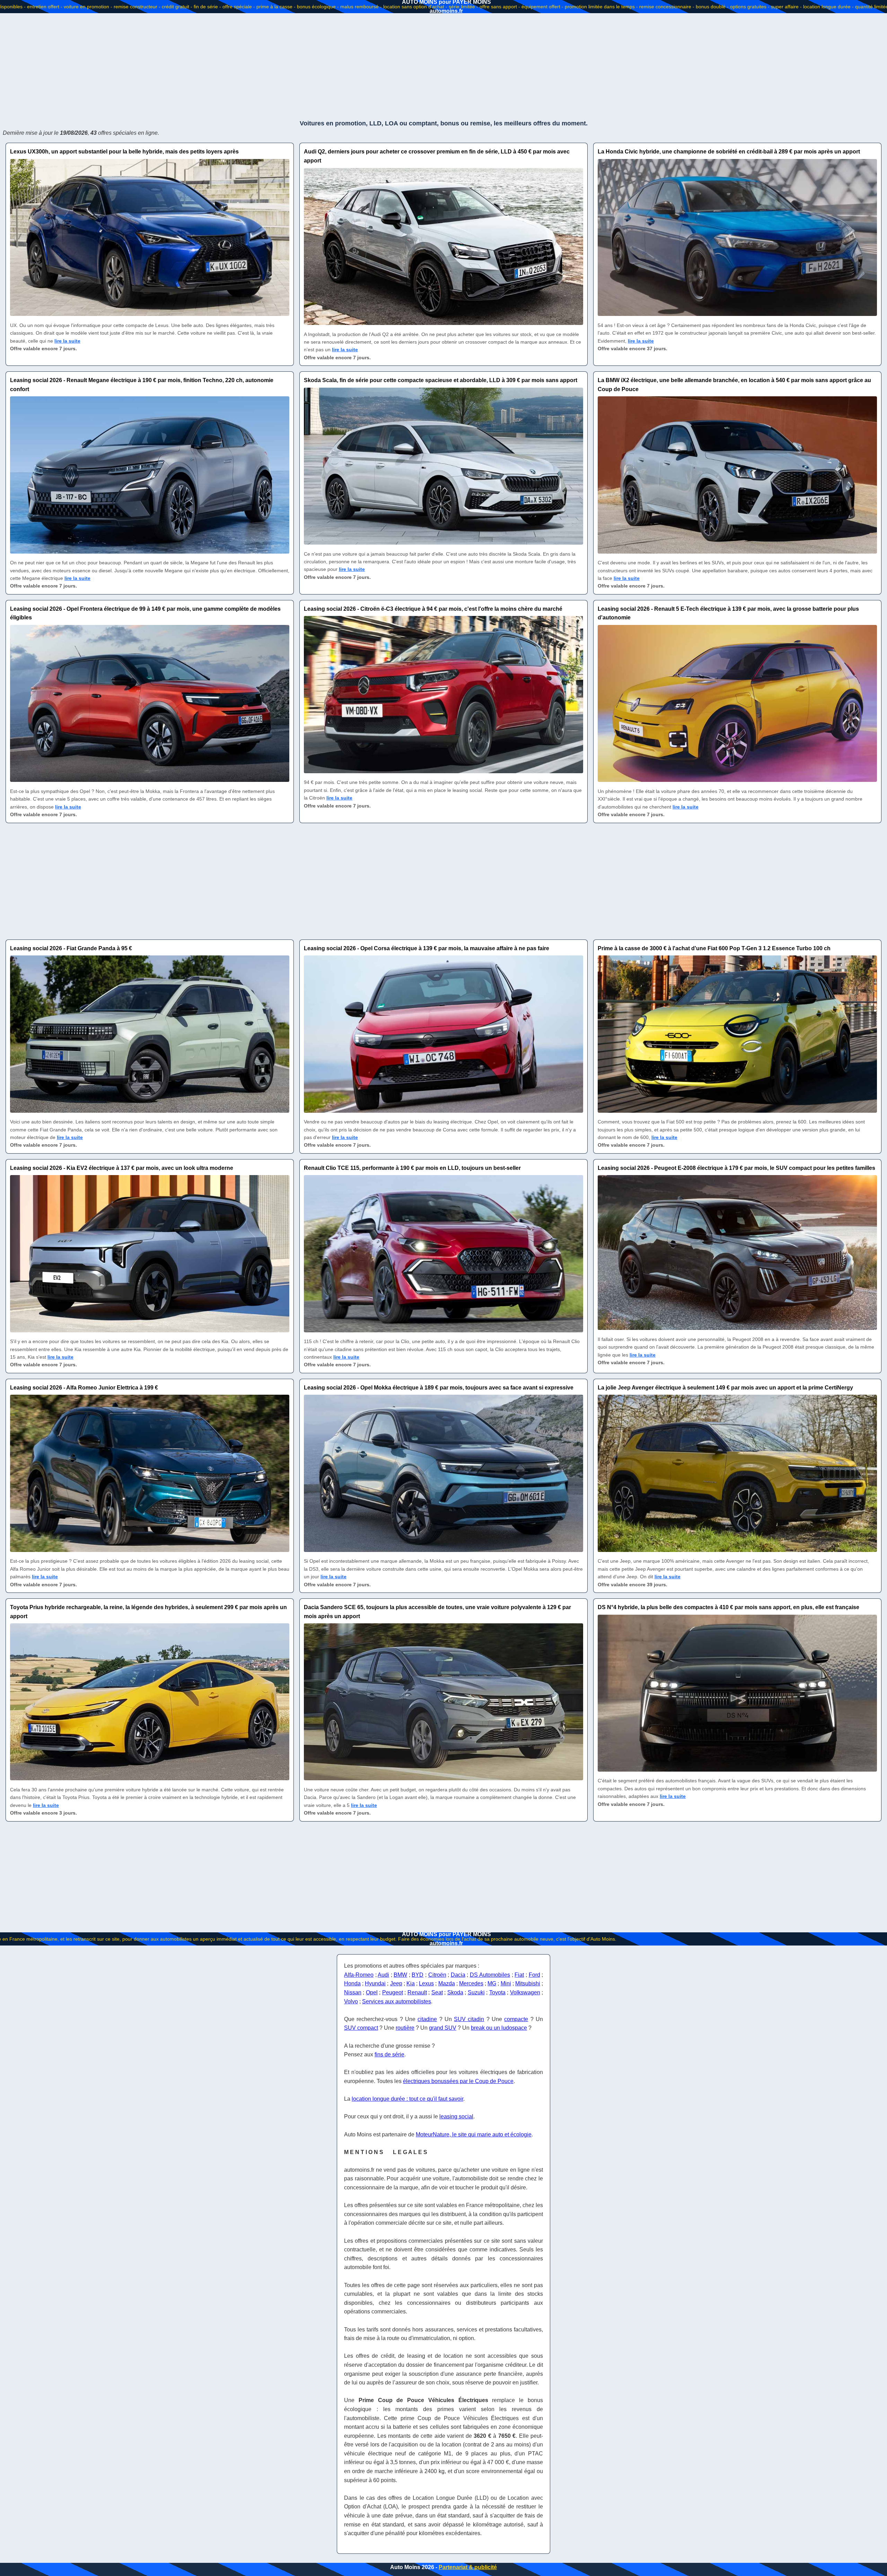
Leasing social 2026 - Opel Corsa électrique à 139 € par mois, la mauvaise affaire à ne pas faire (427, 948)
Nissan (353, 1992)
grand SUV (443, 2028)
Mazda (447, 1983)
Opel (372, 1992)
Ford (534, 1975)
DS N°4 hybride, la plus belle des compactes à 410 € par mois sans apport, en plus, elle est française (728, 1607)
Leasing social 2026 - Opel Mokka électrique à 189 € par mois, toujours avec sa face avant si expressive (439, 1388)
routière (405, 2028)
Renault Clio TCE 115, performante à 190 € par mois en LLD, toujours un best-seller (412, 1168)
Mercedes (471, 1983)
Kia (411, 1983)
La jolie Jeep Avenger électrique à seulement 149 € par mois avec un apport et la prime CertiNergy (725, 1388)
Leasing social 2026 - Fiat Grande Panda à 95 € (71, 948)
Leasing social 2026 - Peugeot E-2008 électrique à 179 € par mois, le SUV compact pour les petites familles (736, 1168)
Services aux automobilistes (397, 2001)
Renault (417, 1992)
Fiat (519, 1975)
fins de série (389, 2054)
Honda (352, 1983)
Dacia (458, 1975)
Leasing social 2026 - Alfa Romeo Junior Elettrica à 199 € (84, 1388)
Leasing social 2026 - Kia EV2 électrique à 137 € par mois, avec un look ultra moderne (122, 1168)
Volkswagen (525, 1992)
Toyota (497, 1992)
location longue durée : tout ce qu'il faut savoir (407, 2099)
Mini (506, 1983)
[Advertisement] (443, 66)
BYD (418, 1975)
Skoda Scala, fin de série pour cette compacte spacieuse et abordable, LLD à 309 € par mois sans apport (441, 380)
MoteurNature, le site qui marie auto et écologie (474, 2134)
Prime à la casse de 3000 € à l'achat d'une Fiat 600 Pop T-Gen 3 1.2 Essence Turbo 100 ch (714, 948)
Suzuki (476, 1992)
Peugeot (393, 1992)
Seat (437, 1992)
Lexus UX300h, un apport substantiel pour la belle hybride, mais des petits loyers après (124, 152)
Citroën (437, 1975)
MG (492, 1983)
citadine (427, 2019)
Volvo (351, 2001)
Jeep (396, 1983)
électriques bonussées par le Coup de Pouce (458, 2081)
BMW (400, 1975)
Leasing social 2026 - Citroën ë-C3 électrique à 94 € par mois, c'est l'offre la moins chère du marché (433, 609)
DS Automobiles (490, 1975)
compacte (516, 2019)
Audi (383, 1975)
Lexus (426, 1983)
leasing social (456, 2116)
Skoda (455, 1992)
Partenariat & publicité (468, 2567)
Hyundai (375, 1983)
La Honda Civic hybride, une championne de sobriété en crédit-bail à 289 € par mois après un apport (729, 152)
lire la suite (67, 341)
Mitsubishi (528, 1983)
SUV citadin (469, 2019)
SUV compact (361, 2028)
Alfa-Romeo (359, 1975)
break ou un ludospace (499, 2028)
